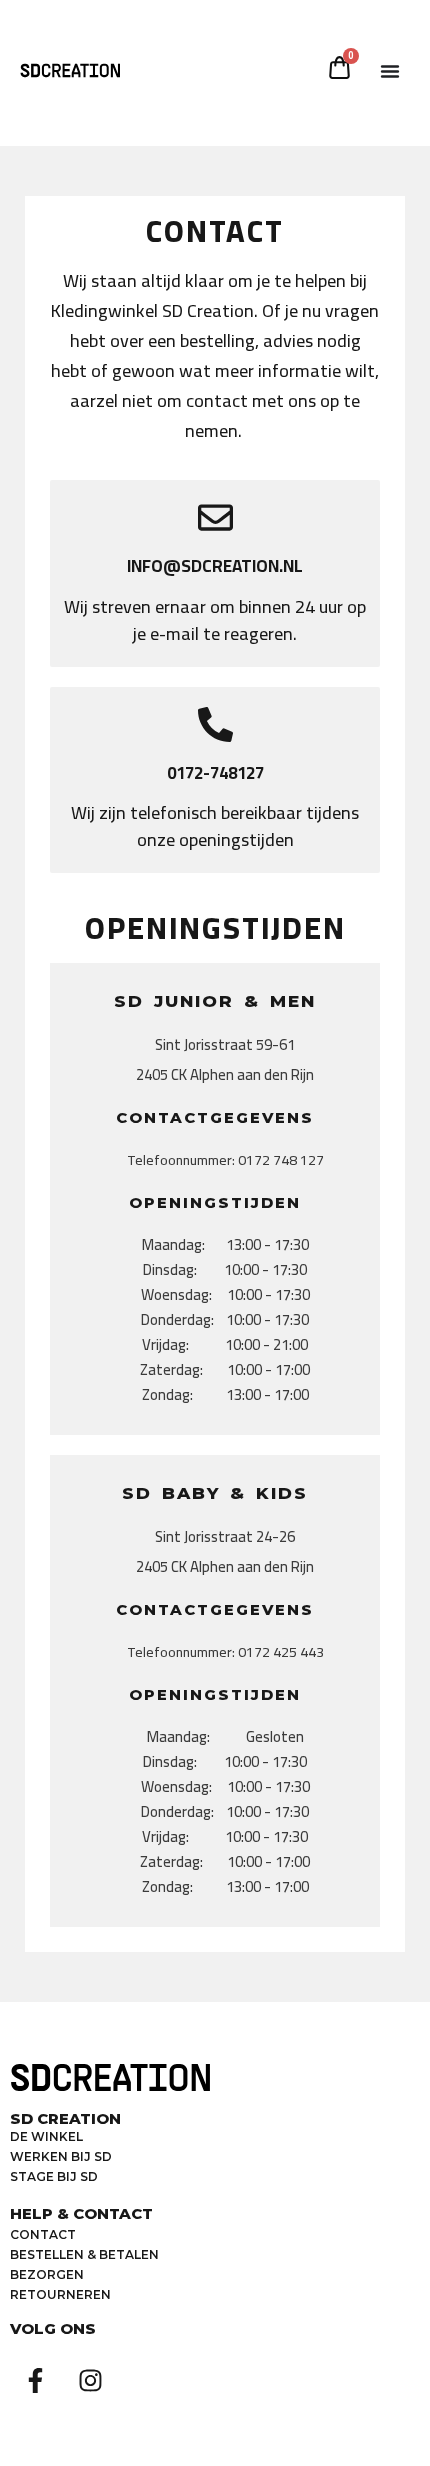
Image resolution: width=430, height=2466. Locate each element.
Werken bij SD (61, 2156)
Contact (43, 2234)
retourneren (60, 2294)
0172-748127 (215, 773)
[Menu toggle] (390, 71)
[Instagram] (90, 2381)
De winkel (46, 2136)
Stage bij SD (54, 2176)
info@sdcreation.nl (215, 566)
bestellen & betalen (84, 2254)
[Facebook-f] (35, 2381)
